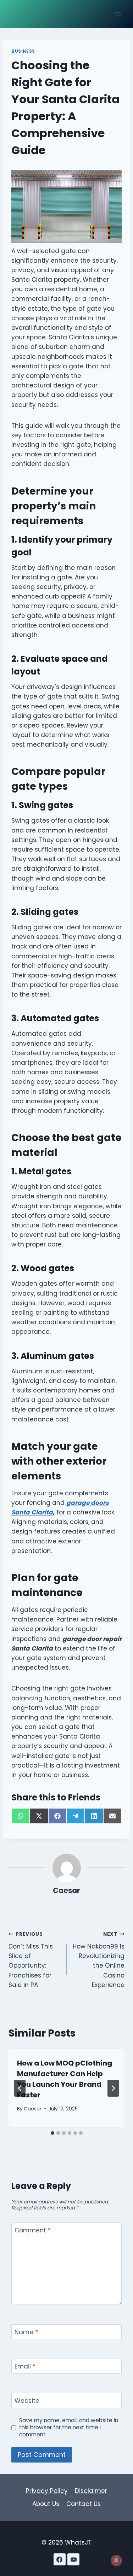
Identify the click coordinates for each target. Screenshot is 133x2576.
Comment (33, 2230)
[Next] (113, 2088)
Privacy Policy (47, 2491)
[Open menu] (118, 14)
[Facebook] (60, 2559)
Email (25, 2367)
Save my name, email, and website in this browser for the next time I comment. (69, 2428)
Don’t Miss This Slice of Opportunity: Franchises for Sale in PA (31, 1960)
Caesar (66, 1891)
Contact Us (84, 2504)
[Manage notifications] (116, 2560)
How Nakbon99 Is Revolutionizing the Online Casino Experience (99, 1960)
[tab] (52, 2133)
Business (23, 51)
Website (27, 2401)
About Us (46, 2504)
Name (26, 2332)
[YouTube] (73, 2559)
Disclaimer (91, 2491)
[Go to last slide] (20, 2088)
